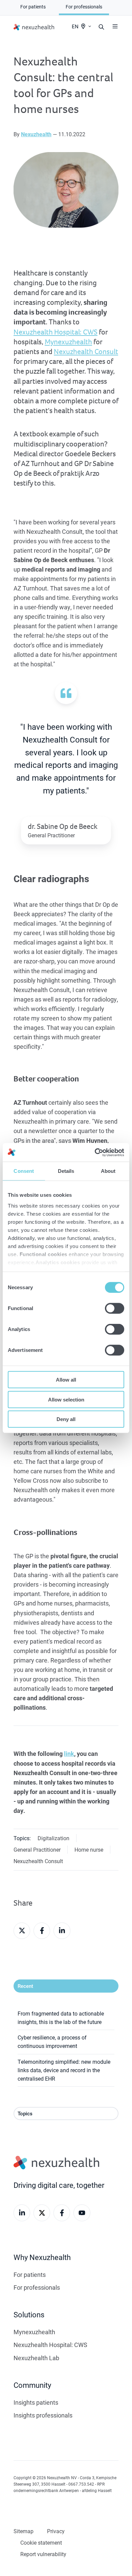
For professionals (37, 2287)
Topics (25, 2113)
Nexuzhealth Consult (86, 352)
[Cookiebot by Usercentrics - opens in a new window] (95, 1152)
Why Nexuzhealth (42, 2257)
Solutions (29, 2314)
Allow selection (66, 1399)
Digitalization (53, 1838)
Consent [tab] (24, 1171)
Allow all (66, 1380)
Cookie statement (41, 2542)
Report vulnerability (43, 2554)
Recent (25, 1986)
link (69, 1754)
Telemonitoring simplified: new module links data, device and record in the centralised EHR (64, 2070)
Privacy (56, 2531)
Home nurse (89, 1849)
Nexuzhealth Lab (36, 2358)
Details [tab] (66, 1171)
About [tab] (108, 1171)
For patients (30, 2275)
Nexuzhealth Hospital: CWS (56, 332)
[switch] (115, 1308)
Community (32, 2385)
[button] (115, 26)
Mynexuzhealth (68, 342)
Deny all (66, 1419)
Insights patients (36, 2402)
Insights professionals (43, 2415)
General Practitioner (37, 1849)
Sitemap (24, 2531)
